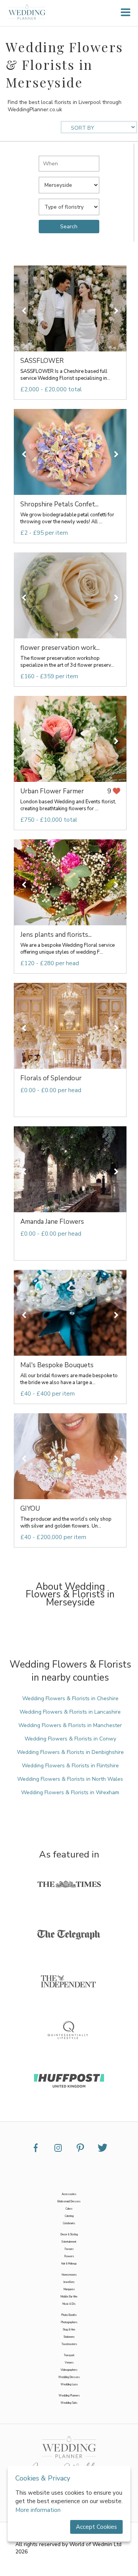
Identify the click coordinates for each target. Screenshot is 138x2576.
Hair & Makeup (69, 2264)
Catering (69, 2216)
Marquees (69, 2289)
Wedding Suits (69, 2403)
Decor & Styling (69, 2234)
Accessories (69, 2194)
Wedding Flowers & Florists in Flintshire (70, 1766)
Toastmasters (69, 2344)
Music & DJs (69, 2304)
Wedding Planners (69, 2396)
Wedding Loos (69, 2384)
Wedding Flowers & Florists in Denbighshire (70, 1752)
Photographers (69, 2322)
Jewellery (69, 2282)
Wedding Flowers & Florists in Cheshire (70, 1698)
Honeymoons (69, 2275)
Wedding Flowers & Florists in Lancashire (70, 1712)
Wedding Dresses (69, 2377)
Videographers (69, 2370)
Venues (69, 2363)
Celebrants (69, 2223)
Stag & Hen (69, 2330)
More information (38, 2510)
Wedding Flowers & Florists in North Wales (70, 1779)
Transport (69, 2355)
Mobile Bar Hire (69, 2297)
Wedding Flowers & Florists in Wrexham (70, 1792)
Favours (69, 2249)
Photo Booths (69, 2315)
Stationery (69, 2337)
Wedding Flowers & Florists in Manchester (70, 1725)
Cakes (69, 2209)
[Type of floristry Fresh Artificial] (69, 205)
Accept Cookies (96, 2527)
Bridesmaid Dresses (69, 2201)
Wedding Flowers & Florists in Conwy (70, 1739)
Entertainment (69, 2242)
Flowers (69, 2256)
